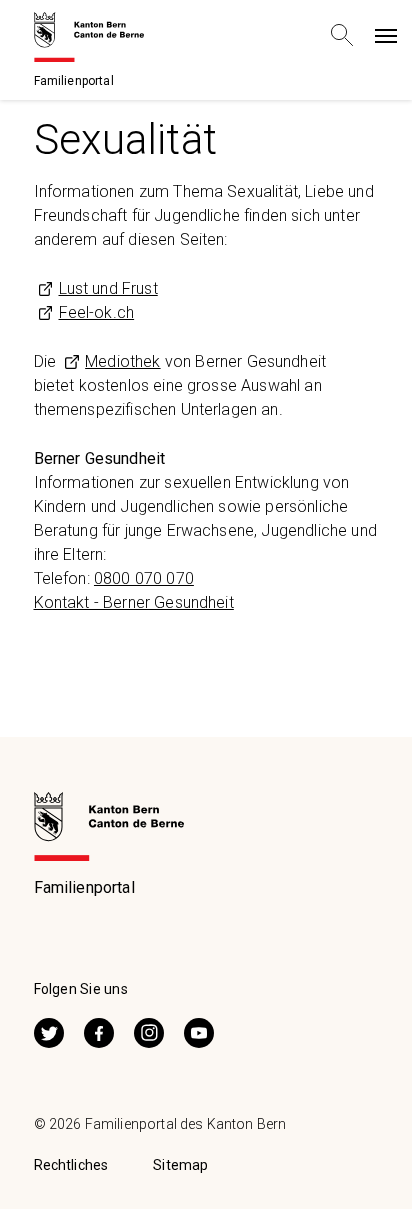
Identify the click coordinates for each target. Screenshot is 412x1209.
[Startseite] (89, 35)
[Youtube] (199, 1030)
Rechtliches (71, 1165)
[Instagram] (149, 1030)
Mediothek (122, 361)
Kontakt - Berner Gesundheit (134, 602)
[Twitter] (49, 1030)
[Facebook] (99, 1030)
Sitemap (180, 1165)
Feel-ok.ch (97, 312)
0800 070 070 (144, 578)
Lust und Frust (108, 288)
